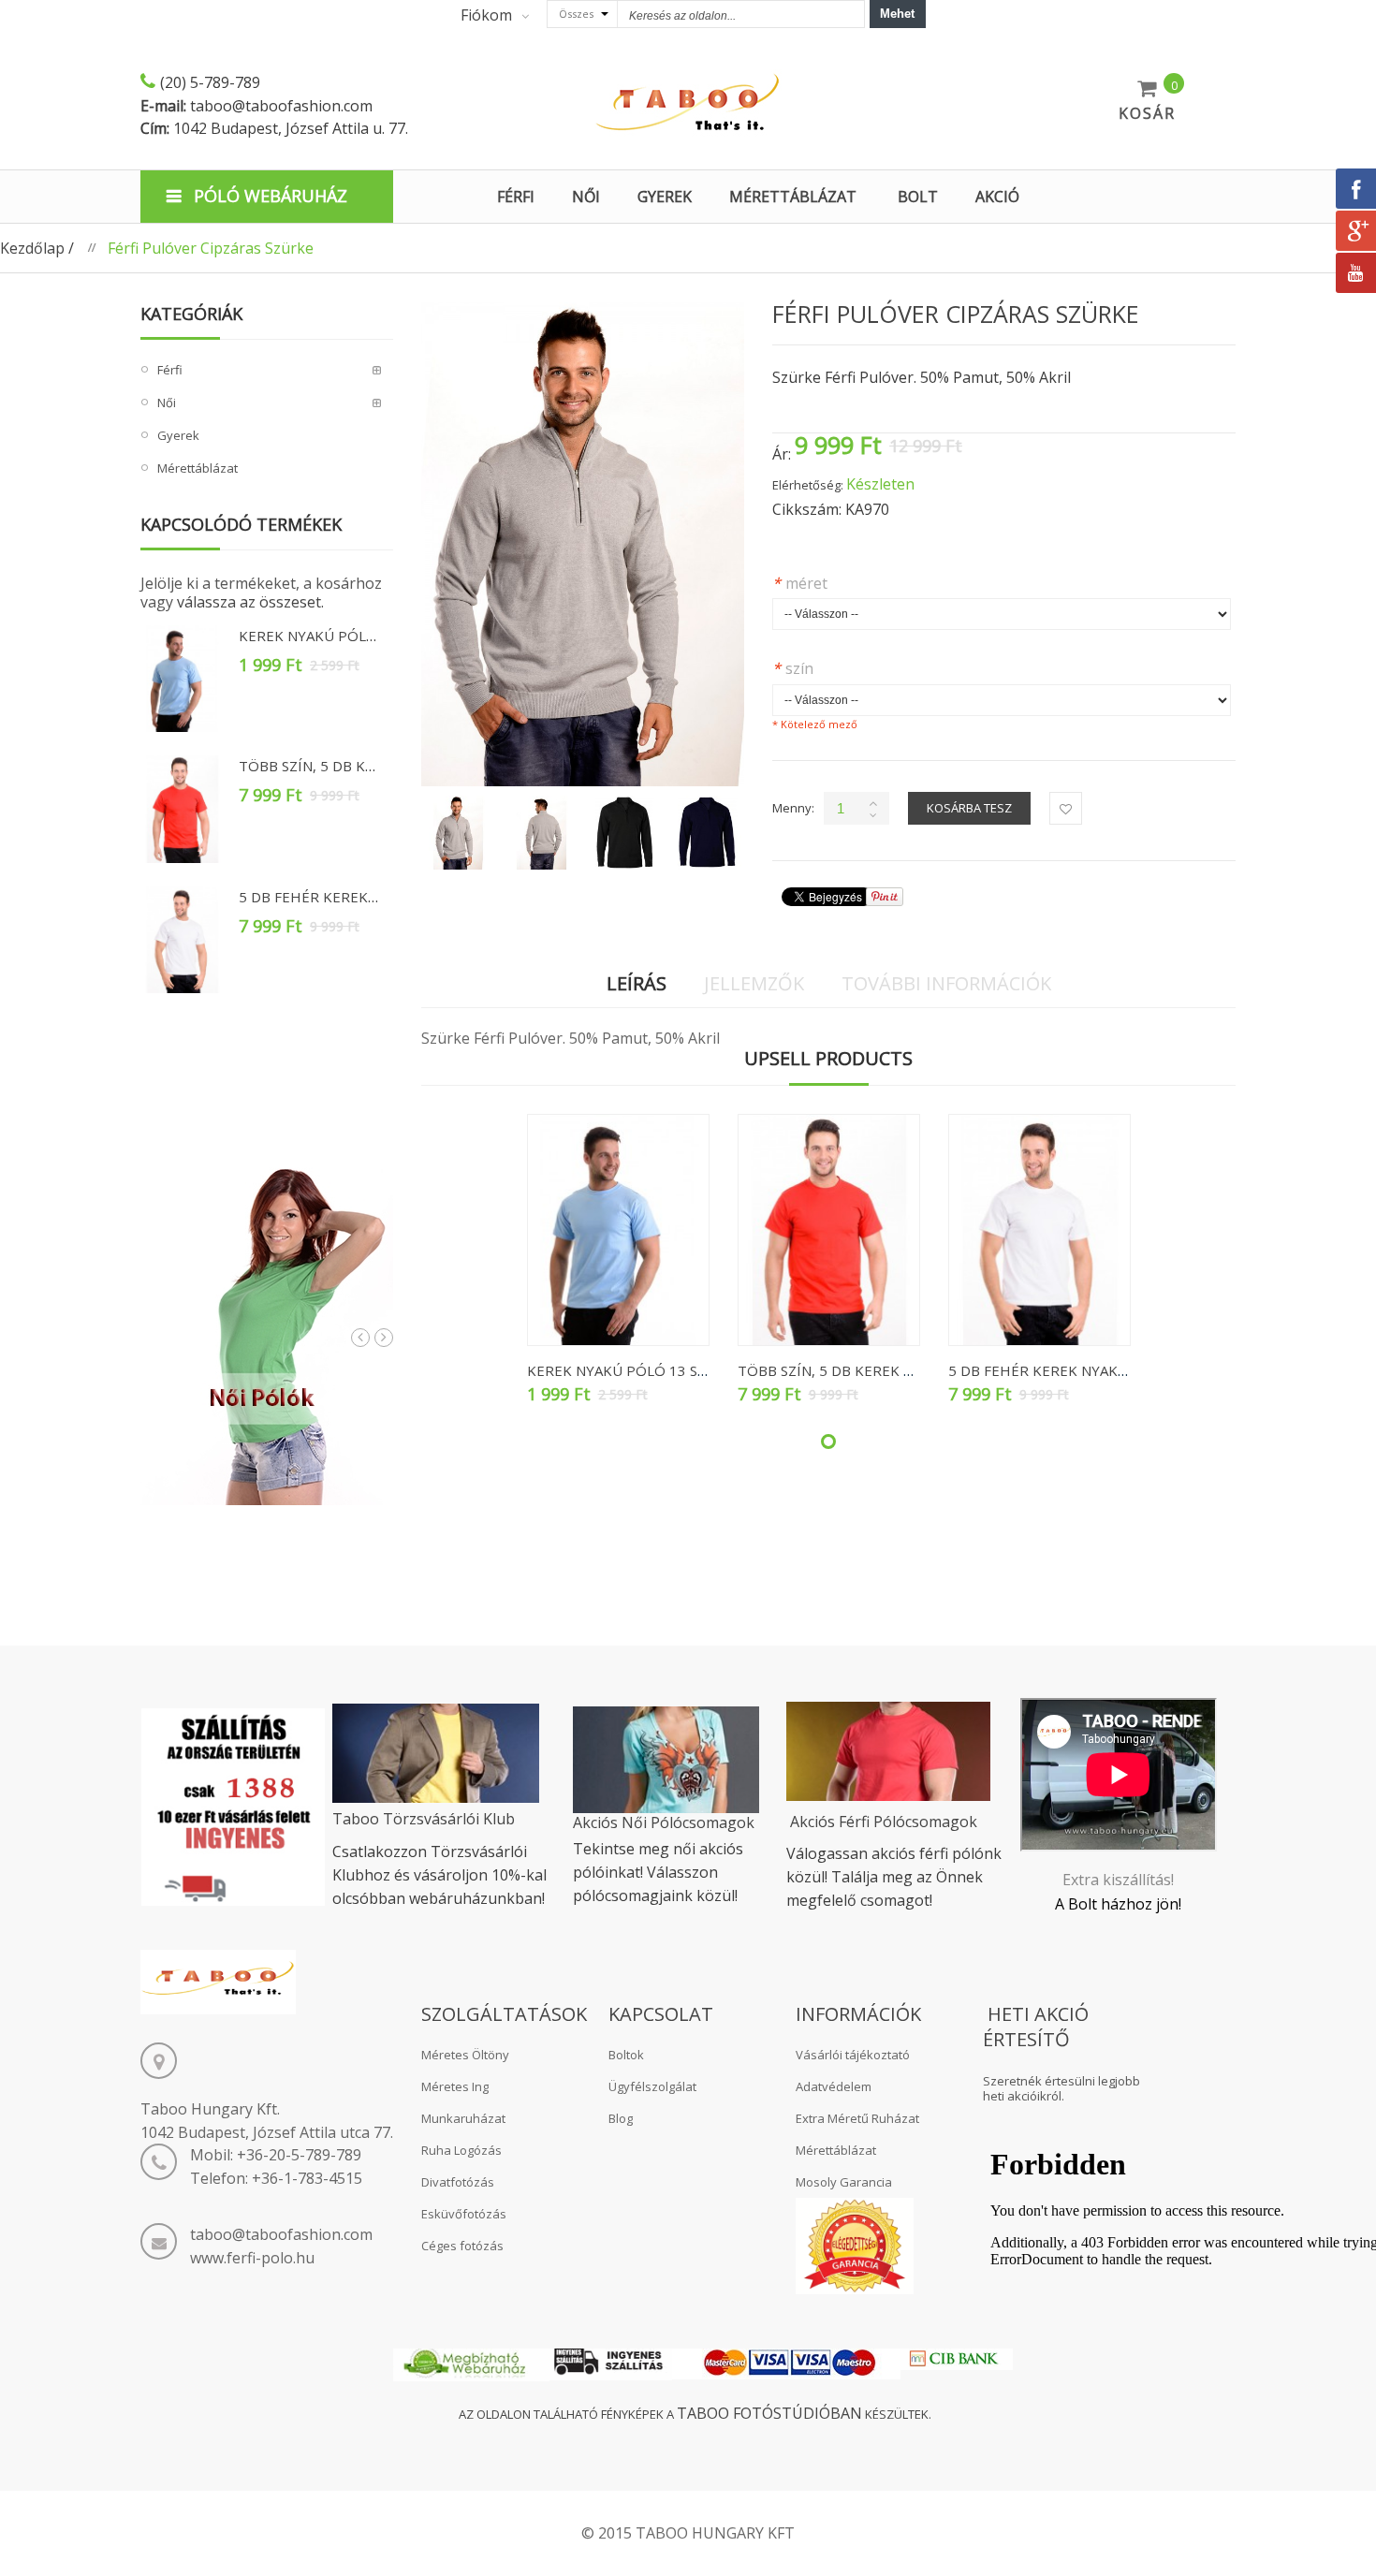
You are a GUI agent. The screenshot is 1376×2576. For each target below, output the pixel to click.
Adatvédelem (834, 2086)
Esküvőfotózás (464, 2214)
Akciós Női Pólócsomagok (664, 1822)
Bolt (918, 197)
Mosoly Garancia (844, 2182)
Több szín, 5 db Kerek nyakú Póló (366, 766)
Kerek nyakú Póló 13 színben (350, 636)
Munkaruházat (463, 2118)
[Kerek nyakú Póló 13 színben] (183, 679)
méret (800, 583)
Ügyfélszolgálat (652, 2086)
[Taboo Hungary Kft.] (688, 103)
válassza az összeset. (250, 602)
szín (793, 668)
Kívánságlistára (1066, 808)
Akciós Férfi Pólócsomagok (884, 1822)
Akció (997, 197)
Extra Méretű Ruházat (857, 2118)
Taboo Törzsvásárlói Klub (424, 1819)
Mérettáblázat (836, 2150)
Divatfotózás (458, 2182)
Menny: (793, 808)
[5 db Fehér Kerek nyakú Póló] (183, 940)
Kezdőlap (32, 248)
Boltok (626, 2055)
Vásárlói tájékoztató (853, 2055)
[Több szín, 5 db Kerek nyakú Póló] (183, 809)
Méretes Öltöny (465, 2055)
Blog (621, 2118)
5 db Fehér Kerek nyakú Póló (350, 897)
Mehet (897, 14)
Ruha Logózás (461, 2150)
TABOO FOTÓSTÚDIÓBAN (769, 2413)
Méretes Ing (455, 2086)
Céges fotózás (462, 2246)
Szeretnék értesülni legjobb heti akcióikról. (1061, 2089)
